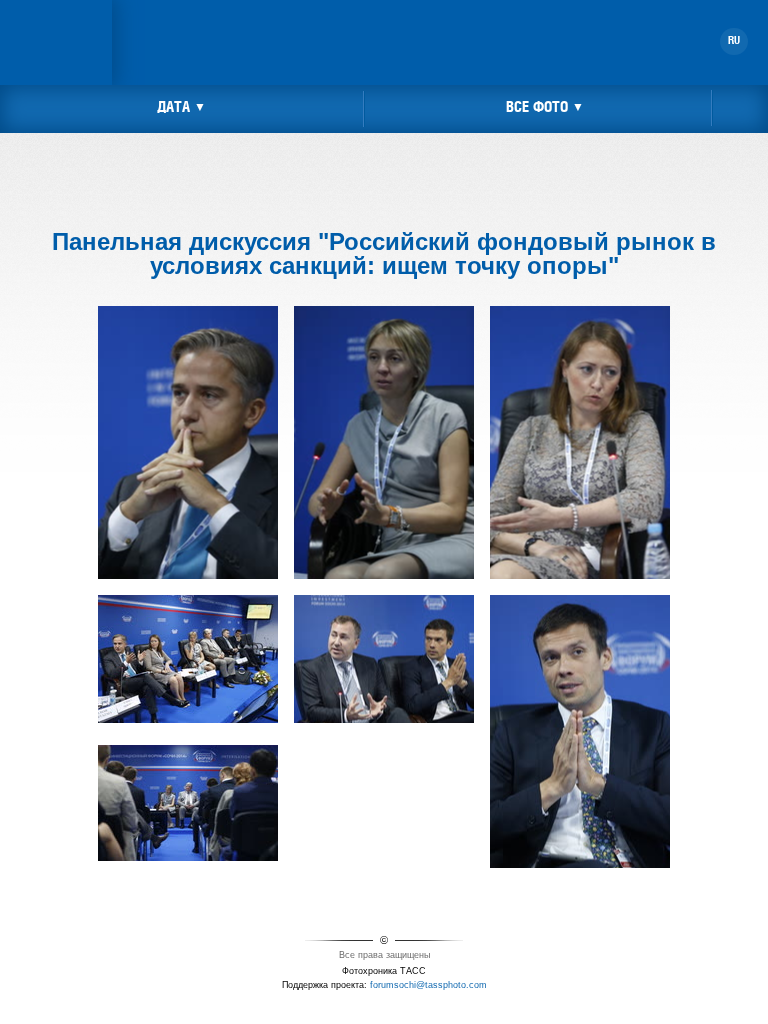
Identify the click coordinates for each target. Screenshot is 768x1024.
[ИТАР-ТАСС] (56, 14)
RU (734, 41)
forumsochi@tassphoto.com (428, 985)
